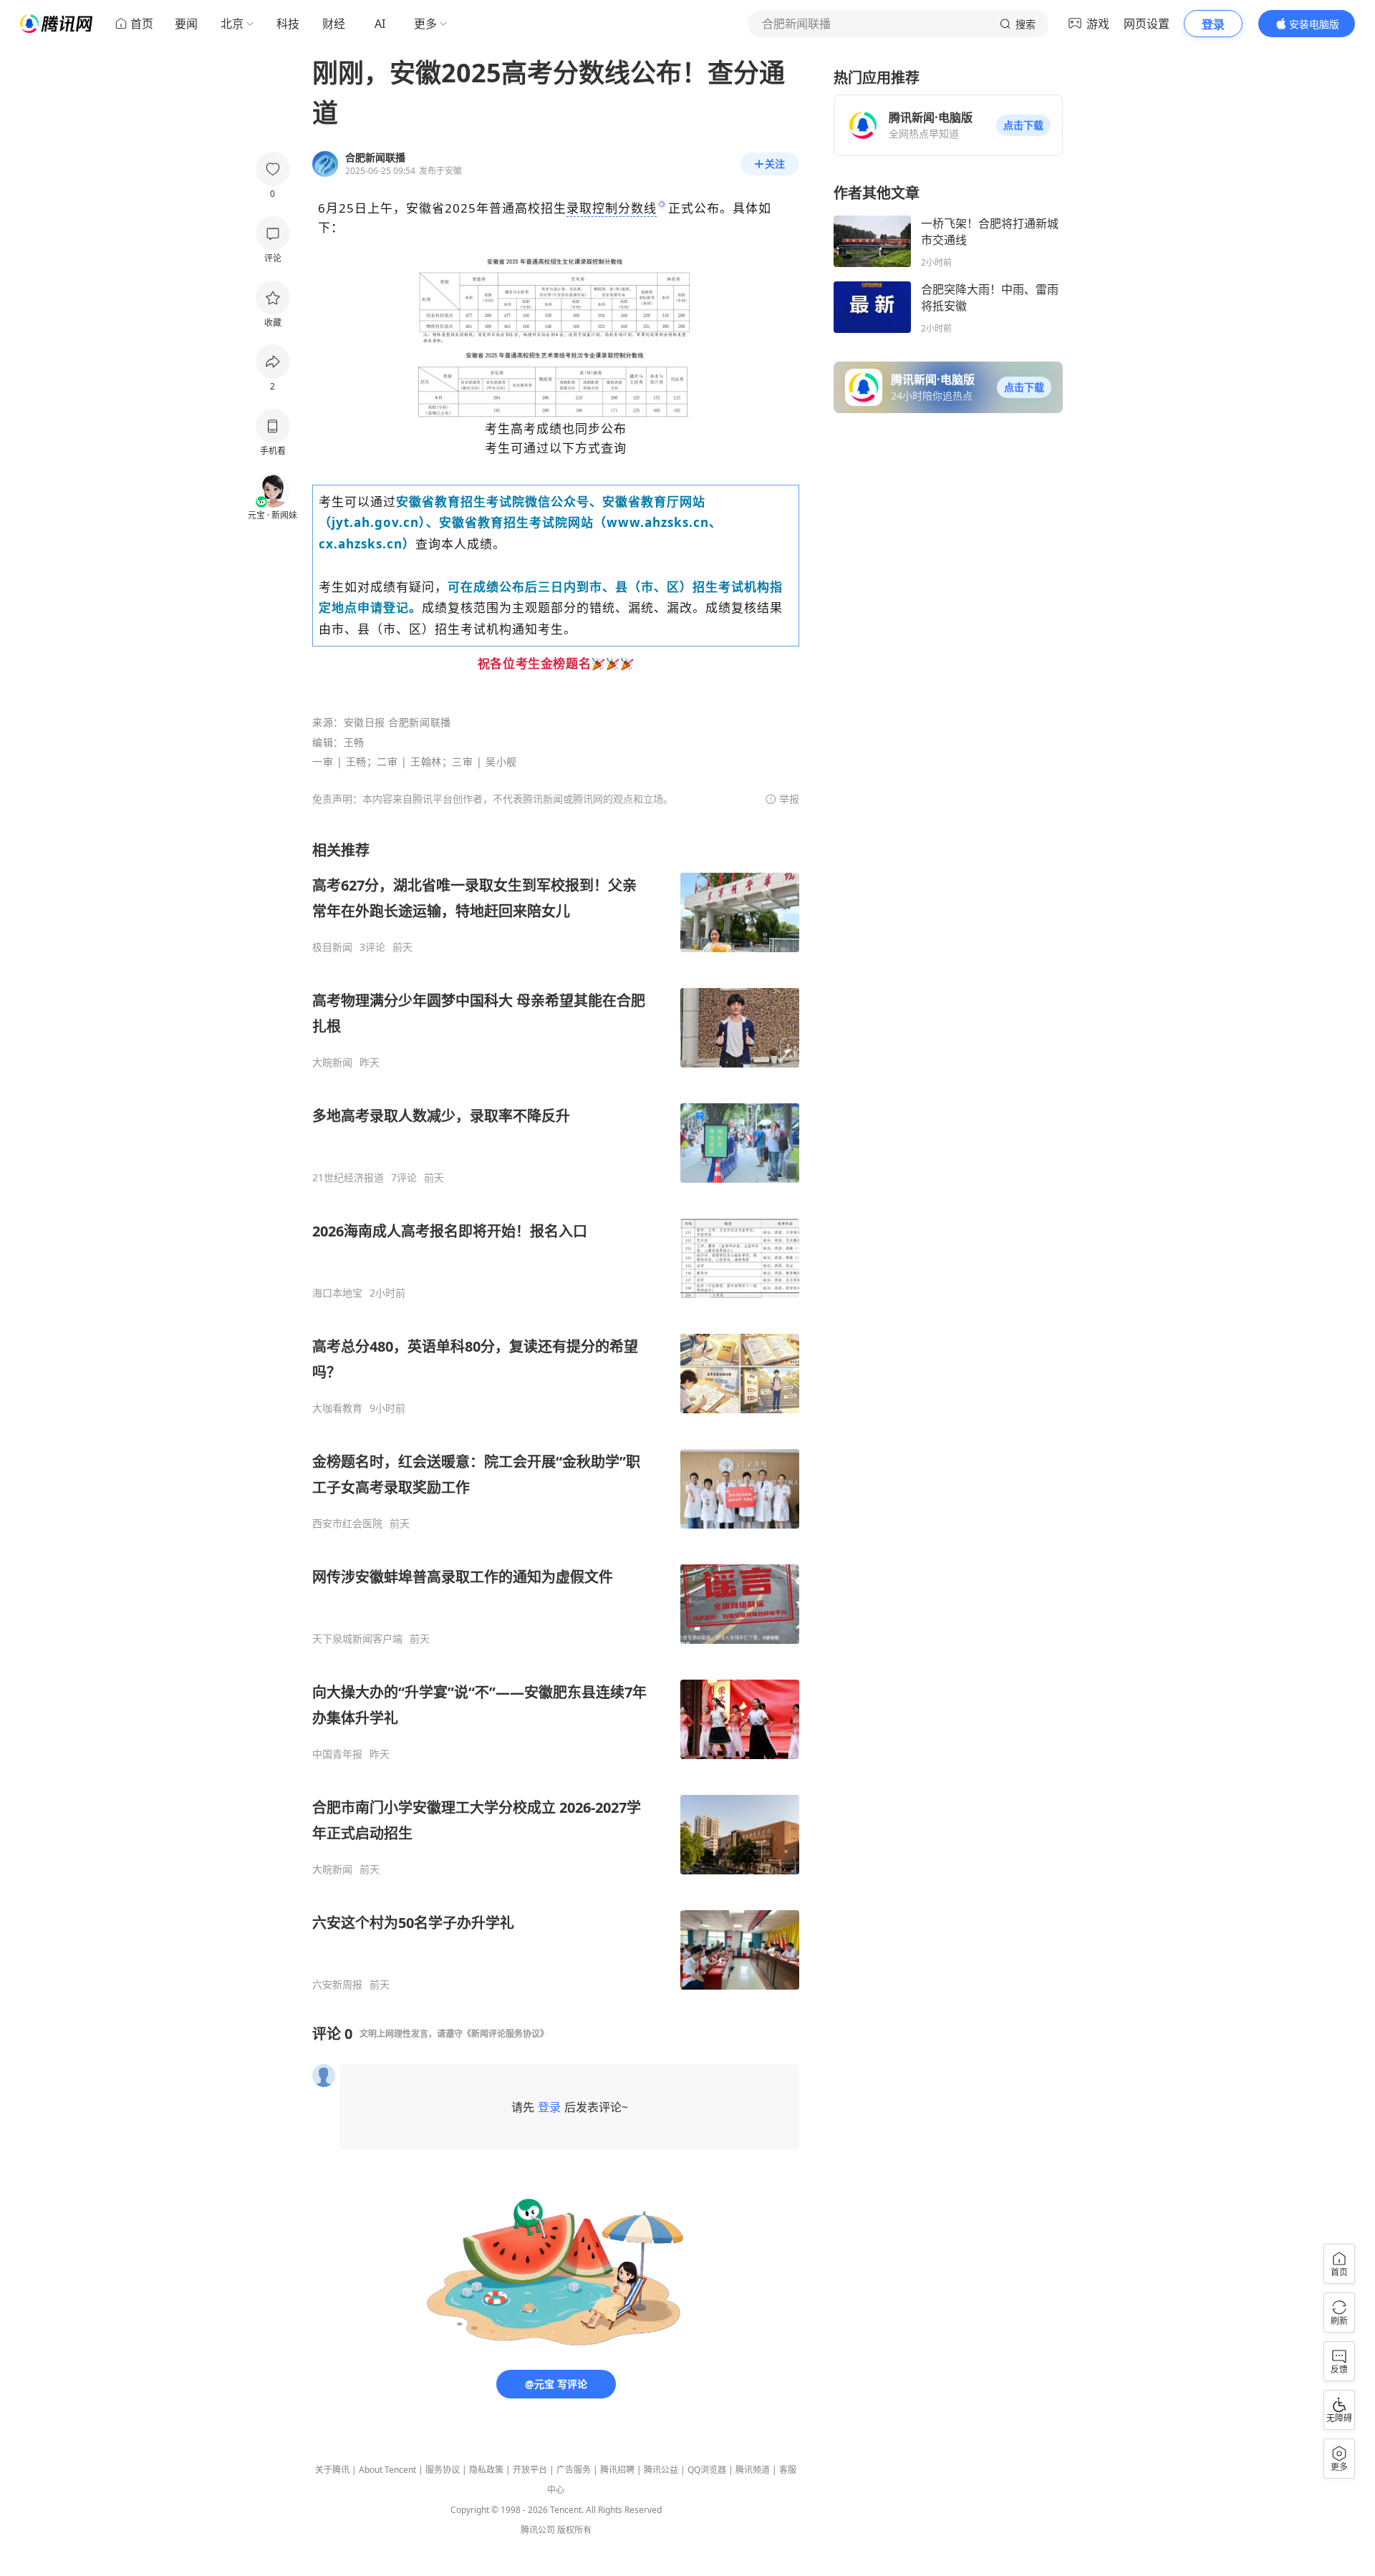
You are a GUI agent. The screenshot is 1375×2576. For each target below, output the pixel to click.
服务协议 (443, 2470)
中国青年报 (337, 1754)
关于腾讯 (332, 2470)
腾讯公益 (661, 2470)
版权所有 (574, 2530)
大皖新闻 (332, 1062)
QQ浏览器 (707, 2470)
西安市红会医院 (347, 1524)
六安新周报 (337, 1985)
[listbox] (556, 1416)
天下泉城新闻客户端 (357, 1639)
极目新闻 (332, 947)
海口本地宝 (337, 1293)
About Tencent (387, 2470)
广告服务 (574, 2470)
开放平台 (530, 2470)
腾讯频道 (753, 2470)
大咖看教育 (337, 1408)
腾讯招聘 (617, 2470)
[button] (1023, 125)
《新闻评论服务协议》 (506, 2034)
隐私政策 (486, 2470)
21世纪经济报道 (348, 1178)
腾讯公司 (538, 2530)
